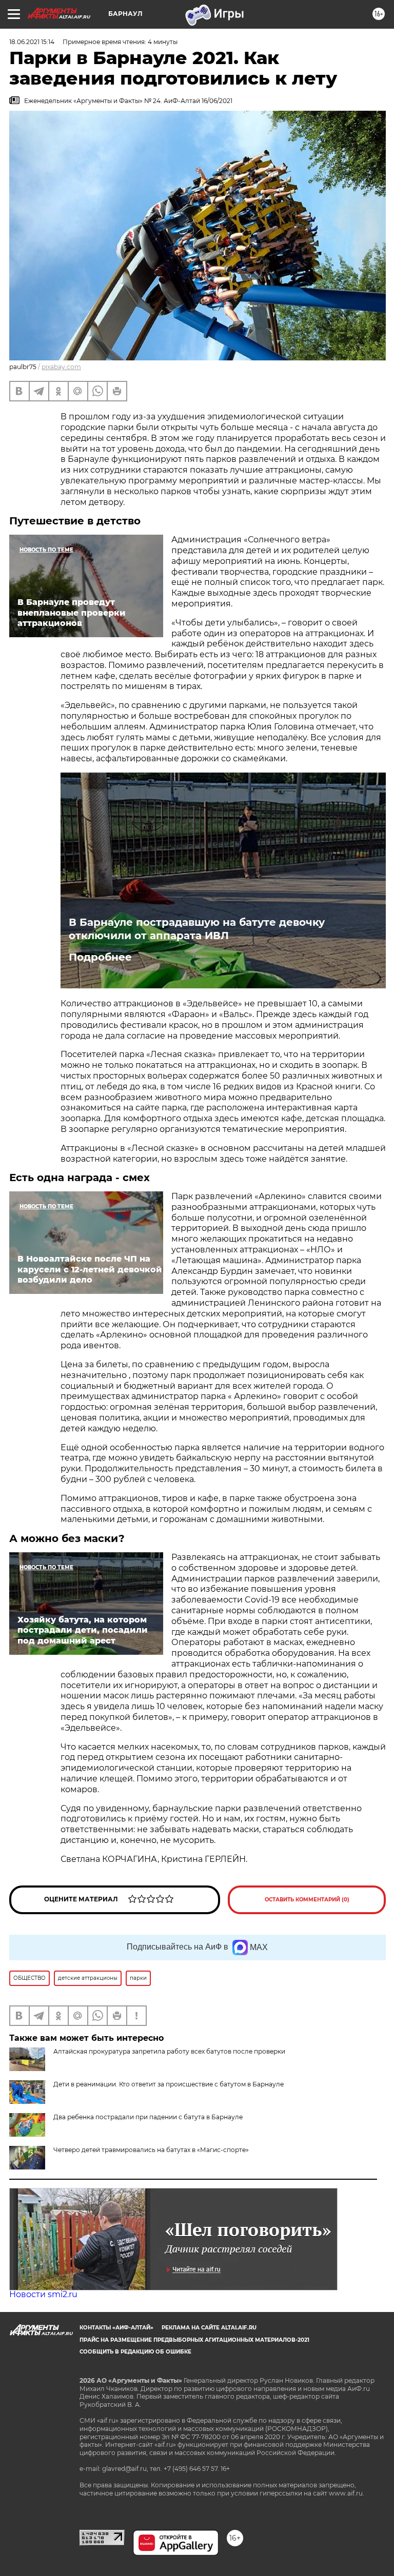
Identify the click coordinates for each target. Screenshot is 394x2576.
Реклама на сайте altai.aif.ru (209, 2328)
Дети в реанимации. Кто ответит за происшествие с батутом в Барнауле (169, 2084)
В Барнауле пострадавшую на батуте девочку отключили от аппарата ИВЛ (197, 929)
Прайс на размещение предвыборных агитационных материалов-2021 (194, 2340)
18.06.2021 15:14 (32, 42)
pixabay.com (61, 367)
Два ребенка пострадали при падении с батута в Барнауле (148, 2117)
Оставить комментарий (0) (307, 1900)
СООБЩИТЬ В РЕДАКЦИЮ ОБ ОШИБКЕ (135, 2352)
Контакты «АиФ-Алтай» (116, 2328)
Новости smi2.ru (43, 2294)
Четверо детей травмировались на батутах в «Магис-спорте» (151, 2150)
